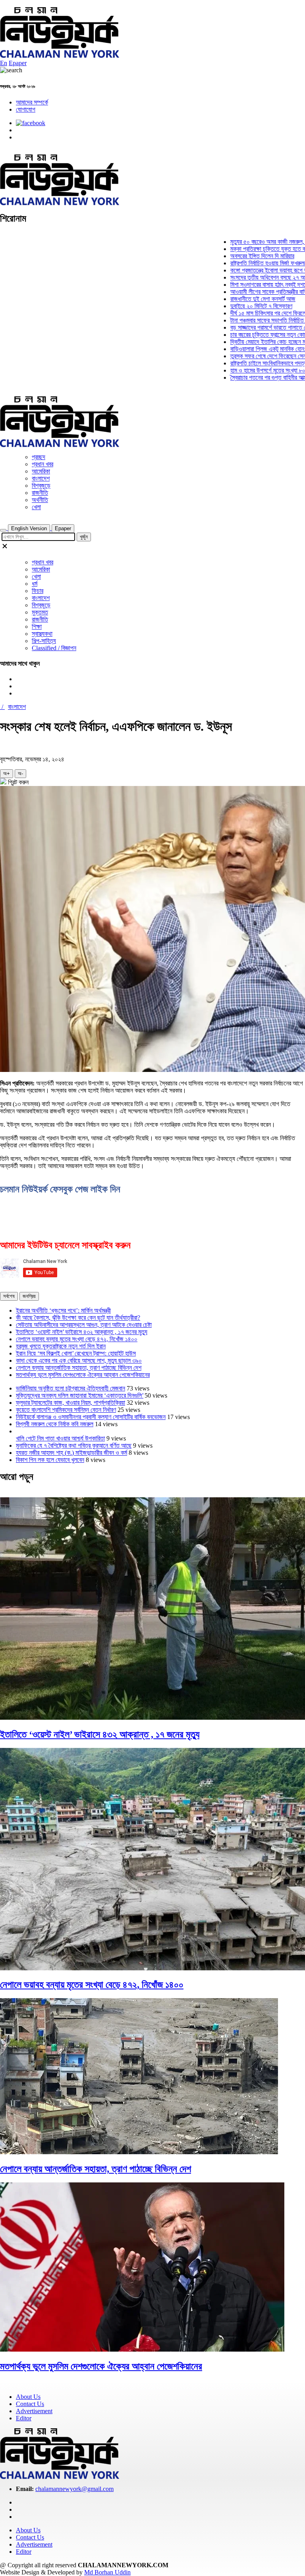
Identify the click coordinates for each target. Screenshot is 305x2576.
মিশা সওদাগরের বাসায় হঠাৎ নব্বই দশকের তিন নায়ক (251, 285)
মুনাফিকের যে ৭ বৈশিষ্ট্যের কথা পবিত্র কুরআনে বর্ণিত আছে (74, 1445)
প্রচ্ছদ (39, 457)
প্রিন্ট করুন (17, 782)
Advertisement (34, 2411)
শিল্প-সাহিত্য (44, 641)
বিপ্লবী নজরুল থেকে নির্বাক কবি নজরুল (55, 1424)
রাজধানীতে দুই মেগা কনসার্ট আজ (232, 299)
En (4, 63)
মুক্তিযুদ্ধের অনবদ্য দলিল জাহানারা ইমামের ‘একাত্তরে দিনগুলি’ (80, 1395)
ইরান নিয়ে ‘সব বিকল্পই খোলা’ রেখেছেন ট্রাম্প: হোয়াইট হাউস (76, 1353)
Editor (24, 2418)
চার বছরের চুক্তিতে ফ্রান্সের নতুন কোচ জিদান (245, 335)
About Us (28, 2397)
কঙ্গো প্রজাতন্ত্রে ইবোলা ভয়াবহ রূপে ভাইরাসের (246, 270)
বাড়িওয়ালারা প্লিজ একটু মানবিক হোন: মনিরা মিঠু (247, 349)
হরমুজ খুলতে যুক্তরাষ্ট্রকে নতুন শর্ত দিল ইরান (61, 1346)
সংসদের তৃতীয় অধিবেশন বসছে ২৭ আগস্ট (241, 277)
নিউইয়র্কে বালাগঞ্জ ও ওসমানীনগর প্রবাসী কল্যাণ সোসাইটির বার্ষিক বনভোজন (91, 1417)
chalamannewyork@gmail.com (74, 2489)
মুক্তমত (40, 612)
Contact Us (30, 2404)
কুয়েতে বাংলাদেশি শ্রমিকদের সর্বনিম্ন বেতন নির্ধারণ (66, 1410)
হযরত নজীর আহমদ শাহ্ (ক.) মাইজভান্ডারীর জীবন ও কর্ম (71, 1453)
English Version (29, 528)
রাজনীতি (40, 493)
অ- (20, 773)
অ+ (7, 773)
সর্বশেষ (9, 1296)
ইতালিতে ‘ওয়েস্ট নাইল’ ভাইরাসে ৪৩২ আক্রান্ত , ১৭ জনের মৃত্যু (82, 1332)
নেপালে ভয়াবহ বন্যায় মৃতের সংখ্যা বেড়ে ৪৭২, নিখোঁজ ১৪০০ (77, 1339)
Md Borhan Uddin (107, 2572)
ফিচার (38, 591)
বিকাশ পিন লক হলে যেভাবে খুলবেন (50, 1460)
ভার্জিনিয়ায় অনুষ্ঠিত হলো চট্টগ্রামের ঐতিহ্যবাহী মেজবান (70, 1388)
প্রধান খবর (42, 464)
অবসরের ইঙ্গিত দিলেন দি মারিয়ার (232, 256)
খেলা (36, 507)
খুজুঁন (84, 537)
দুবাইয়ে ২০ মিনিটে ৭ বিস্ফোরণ (231, 306)
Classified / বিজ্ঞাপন (54, 648)
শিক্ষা (37, 627)
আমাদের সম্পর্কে (32, 102)
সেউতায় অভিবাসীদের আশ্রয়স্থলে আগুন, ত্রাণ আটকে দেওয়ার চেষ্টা (84, 1325)
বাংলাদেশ (41, 478)
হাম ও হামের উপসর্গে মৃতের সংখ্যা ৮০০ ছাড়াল (246, 370)
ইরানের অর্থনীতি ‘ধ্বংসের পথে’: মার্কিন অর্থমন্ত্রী (63, 1310)
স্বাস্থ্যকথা (42, 634)
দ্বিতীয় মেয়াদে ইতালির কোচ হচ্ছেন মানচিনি (243, 342)
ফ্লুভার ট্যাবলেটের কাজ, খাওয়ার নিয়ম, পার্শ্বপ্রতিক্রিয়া (70, 1403)
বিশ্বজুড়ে (41, 486)
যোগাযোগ (26, 109)
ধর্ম (35, 584)
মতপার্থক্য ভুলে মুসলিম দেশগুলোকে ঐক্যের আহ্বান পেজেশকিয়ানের (83, 1375)
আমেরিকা (41, 471)
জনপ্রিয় (29, 1296)
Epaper (18, 63)
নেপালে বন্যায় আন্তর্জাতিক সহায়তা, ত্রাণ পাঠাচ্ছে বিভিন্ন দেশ (79, 1368)
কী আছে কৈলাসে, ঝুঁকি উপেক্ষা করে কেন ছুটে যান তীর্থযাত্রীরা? (78, 1318)
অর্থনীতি (40, 500)
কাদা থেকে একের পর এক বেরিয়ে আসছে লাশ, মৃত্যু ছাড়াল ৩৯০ (79, 1360)
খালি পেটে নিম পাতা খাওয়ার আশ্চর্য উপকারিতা (60, 1438)
